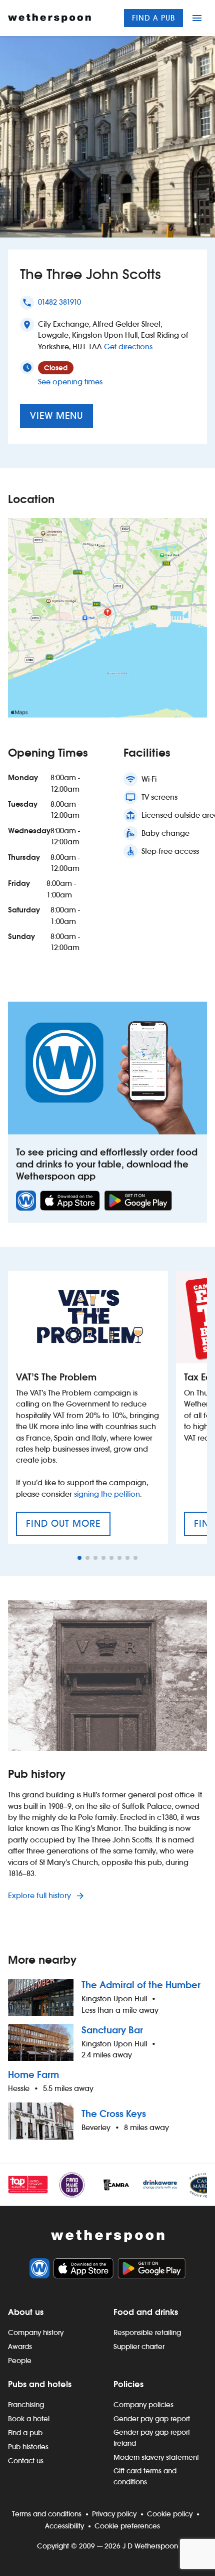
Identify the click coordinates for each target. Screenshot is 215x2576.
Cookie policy (170, 2514)
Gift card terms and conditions (145, 2476)
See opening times (70, 382)
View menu (56, 416)
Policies (128, 2384)
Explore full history (40, 1895)
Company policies (143, 2405)
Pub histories (28, 2447)
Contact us (26, 2461)
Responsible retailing (147, 2332)
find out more (68, 1527)
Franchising (26, 2405)
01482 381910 (59, 302)
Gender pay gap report (152, 2419)
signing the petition (107, 1494)
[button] (79, 1558)
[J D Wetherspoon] (49, 18)
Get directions (128, 346)
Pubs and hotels (40, 2384)
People (20, 2361)
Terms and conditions (47, 2514)
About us (26, 2312)
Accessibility (64, 2526)
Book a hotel (29, 2419)
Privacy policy (114, 2514)
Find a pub (153, 18)
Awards (20, 2347)
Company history (36, 2332)
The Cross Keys (114, 2114)
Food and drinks (146, 2312)
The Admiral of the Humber (141, 1985)
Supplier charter (139, 2347)
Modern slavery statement (156, 2457)
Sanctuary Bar (112, 2030)
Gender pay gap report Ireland (152, 2438)
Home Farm (33, 2075)
